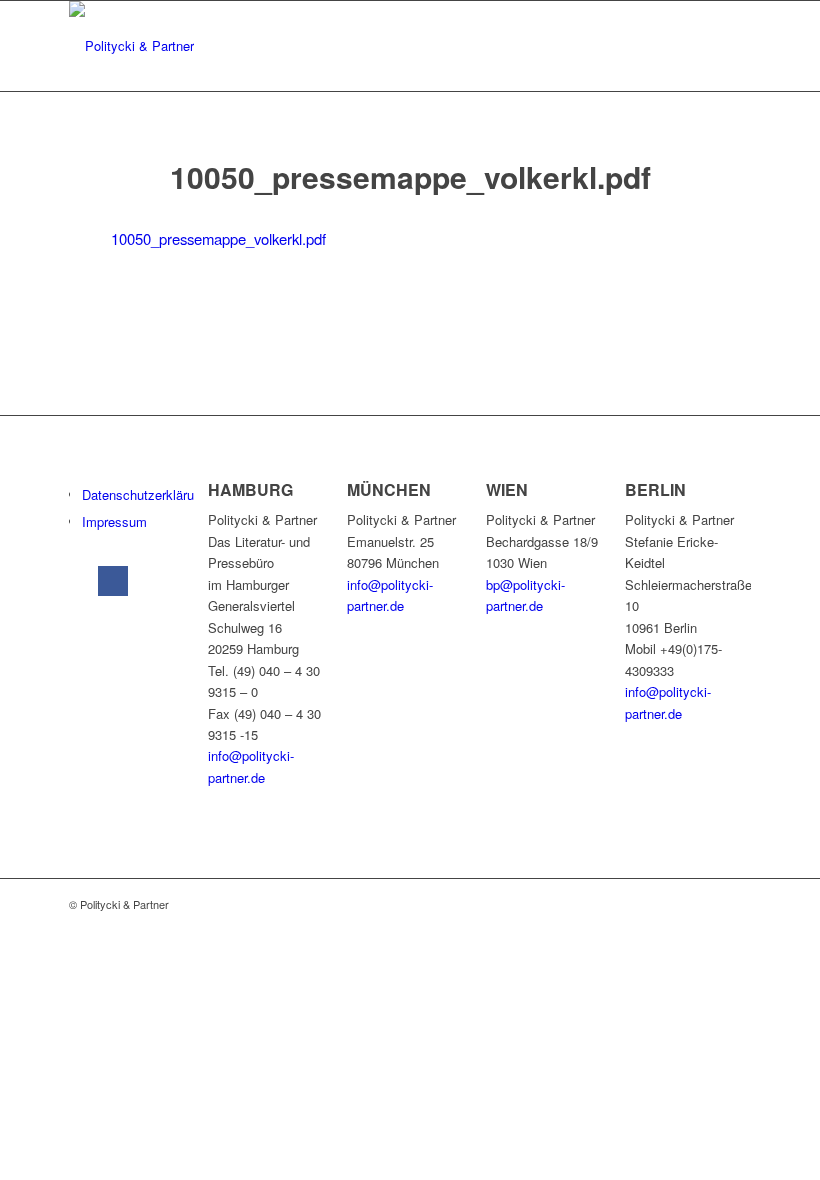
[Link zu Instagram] (151, 581)
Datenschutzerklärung (145, 494)
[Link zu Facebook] (113, 581)
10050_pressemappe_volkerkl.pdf (218, 238)
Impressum (114, 521)
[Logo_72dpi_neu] (131, 46)
